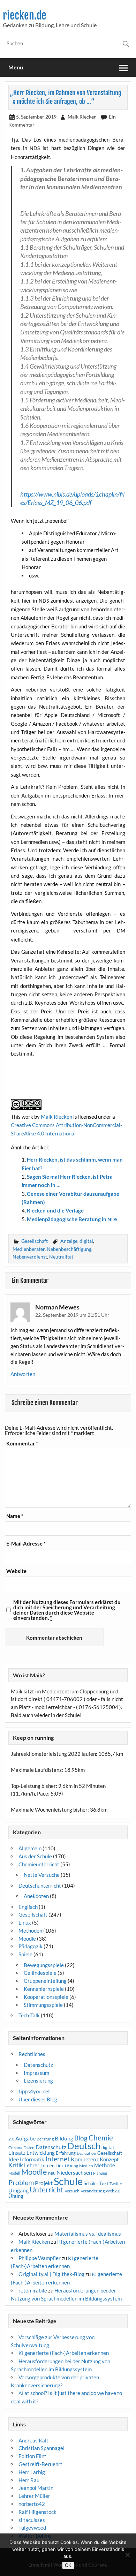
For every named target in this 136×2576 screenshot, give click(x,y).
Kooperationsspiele (46, 1997)
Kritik (16, 2165)
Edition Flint (32, 2456)
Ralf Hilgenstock (37, 2512)
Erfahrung (66, 2153)
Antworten (23, 1374)
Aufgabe (25, 2138)
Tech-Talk (29, 2015)
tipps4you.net (34, 2091)
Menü (16, 67)
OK (68, 2565)
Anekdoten (36, 1896)
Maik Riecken (82, 117)
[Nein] (127, 2555)
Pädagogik (31, 1946)
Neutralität (61, 1257)
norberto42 (32, 2504)
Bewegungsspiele (44, 1965)
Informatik (32, 2159)
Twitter (116, 2184)
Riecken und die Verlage (55, 1210)
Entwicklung (41, 2153)
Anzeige (69, 1241)
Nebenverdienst (30, 1257)
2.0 (11, 2139)
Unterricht (47, 2190)
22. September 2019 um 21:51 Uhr (72, 1315)
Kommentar (22, 1444)
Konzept (109, 2159)
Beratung (45, 2139)
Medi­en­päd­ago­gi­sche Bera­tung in (72, 1219)
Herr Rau (29, 2480)
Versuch (72, 2191)
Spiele (25, 1954)
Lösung (71, 2166)
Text (104, 2183)
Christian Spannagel (41, 2448)
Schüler (91, 2183)
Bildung (64, 2138)
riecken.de (25, 16)
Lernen (47, 2166)
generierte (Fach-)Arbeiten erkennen (64, 2353)
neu (52, 2173)
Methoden (30, 1931)
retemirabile (33, 2290)
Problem (21, 2182)
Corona (15, 2148)
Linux (25, 1922)
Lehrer (32, 2165)
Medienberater (29, 1249)
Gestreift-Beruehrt (40, 2464)
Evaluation (86, 2153)
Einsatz (17, 2153)
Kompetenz (85, 2159)
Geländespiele (40, 1973)
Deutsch (84, 2146)
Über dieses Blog (38, 2099)
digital (86, 1241)
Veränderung (93, 2191)
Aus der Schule (35, 1856)
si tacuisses (32, 2520)
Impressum (36, 2073)
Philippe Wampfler (40, 2258)
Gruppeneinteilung (45, 1981)
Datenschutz (38, 2065)
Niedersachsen (74, 2172)
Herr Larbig (32, 2472)
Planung (100, 2173)
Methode (105, 2165)
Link (60, 2166)
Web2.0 (113, 2191)
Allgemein (30, 1848)
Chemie (101, 2138)
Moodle (27, 1939)
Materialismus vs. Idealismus (88, 2234)
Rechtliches (32, 2054)
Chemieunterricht (39, 1864)
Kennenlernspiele (44, 1989)
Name (15, 1516)
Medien (86, 2166)
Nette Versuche (42, 1875)
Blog (81, 2138)
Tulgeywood (32, 2528)
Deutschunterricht (40, 1886)
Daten (29, 2148)
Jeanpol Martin (36, 2488)
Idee (14, 2159)
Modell (14, 2173)
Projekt (44, 2183)
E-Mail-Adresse (26, 1544)
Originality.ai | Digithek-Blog (51, 2274)
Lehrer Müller (34, 2496)
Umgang (18, 2190)
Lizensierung (38, 2080)
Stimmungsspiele (43, 2005)
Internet (58, 2159)
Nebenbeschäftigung (69, 1249)
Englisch (28, 1907)
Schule (68, 2181)
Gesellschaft (35, 1241)
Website (16, 1571)
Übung (16, 2196)
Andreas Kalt (33, 2440)
